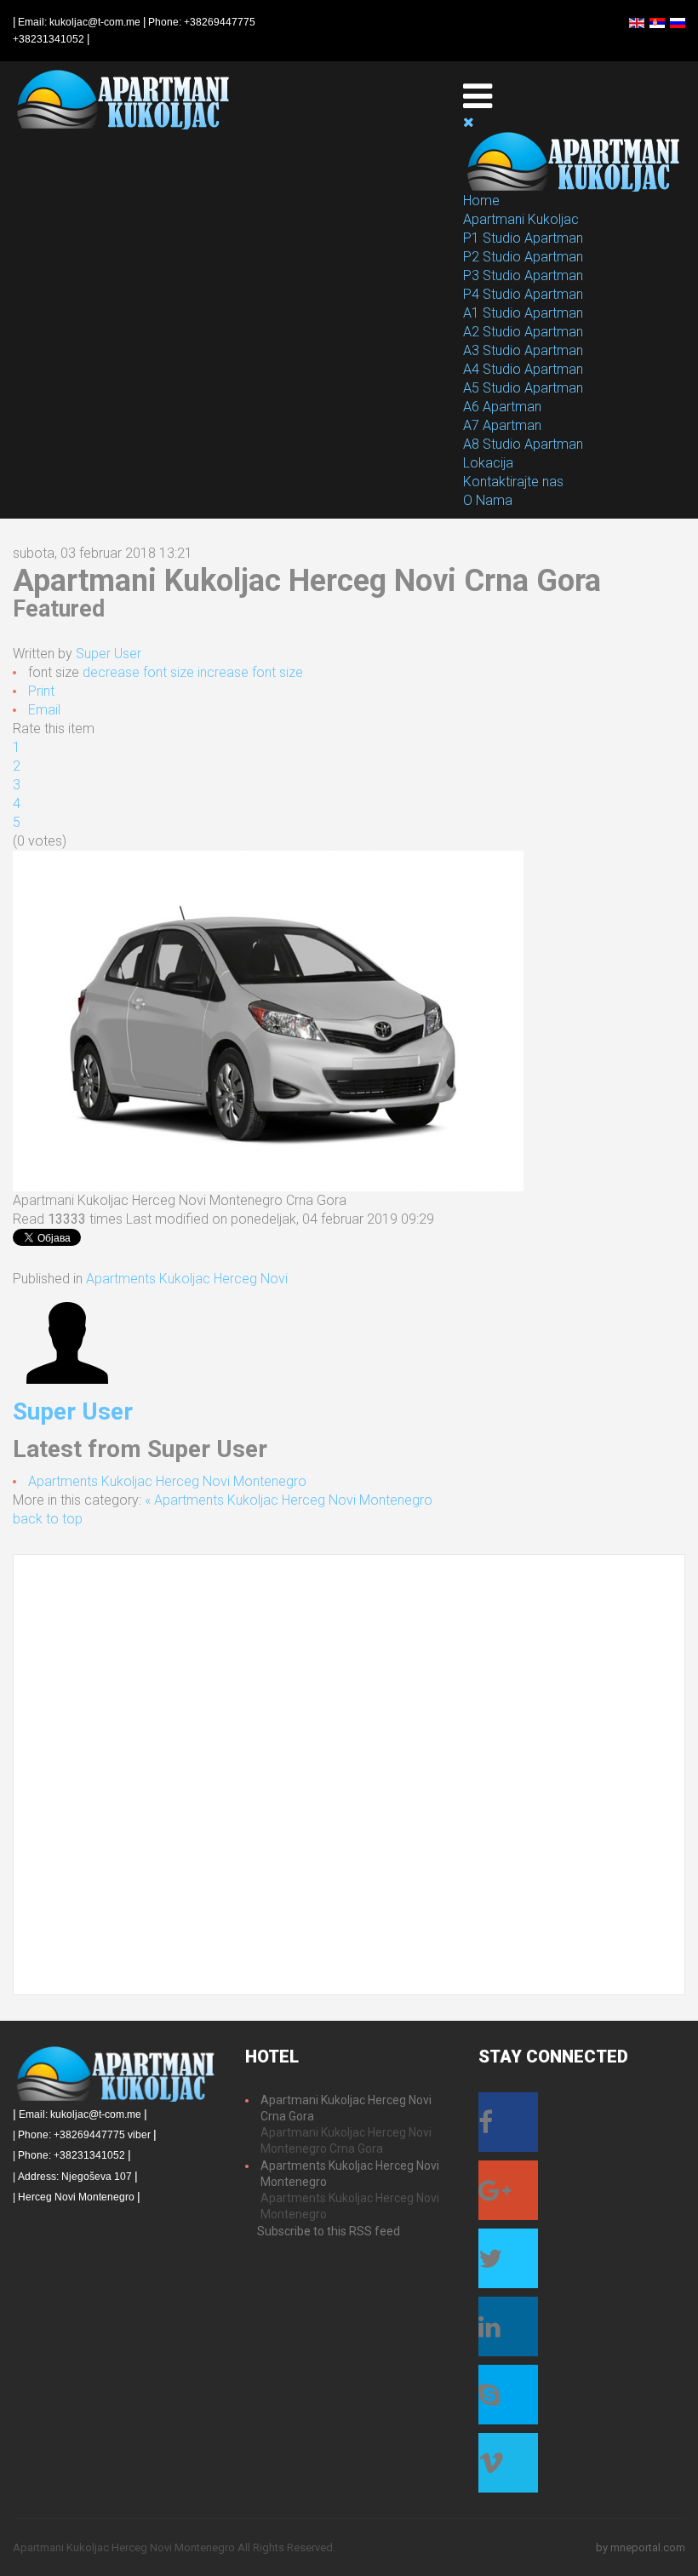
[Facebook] (508, 2127)
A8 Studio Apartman (523, 444)
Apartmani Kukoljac (521, 219)
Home (481, 201)
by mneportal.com (641, 2547)
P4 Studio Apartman (523, 294)
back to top (48, 1519)
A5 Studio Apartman (523, 388)
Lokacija (488, 463)
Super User (109, 654)
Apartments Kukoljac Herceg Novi (187, 1279)
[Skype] (508, 2400)
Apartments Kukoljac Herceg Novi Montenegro (167, 1481)
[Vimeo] (508, 2468)
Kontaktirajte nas (513, 482)
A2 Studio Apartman (523, 332)
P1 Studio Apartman (523, 238)
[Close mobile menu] (469, 122)
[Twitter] (508, 2263)
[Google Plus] (508, 2195)
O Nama (488, 500)
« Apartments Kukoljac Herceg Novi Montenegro (289, 1500)
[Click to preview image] (268, 1021)
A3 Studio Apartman (523, 350)
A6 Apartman (502, 407)
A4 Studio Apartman (523, 369)
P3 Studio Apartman (523, 275)
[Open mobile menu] (478, 96)
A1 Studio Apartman (523, 313)
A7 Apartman (502, 425)
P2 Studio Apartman (523, 257)
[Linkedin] (508, 2332)
